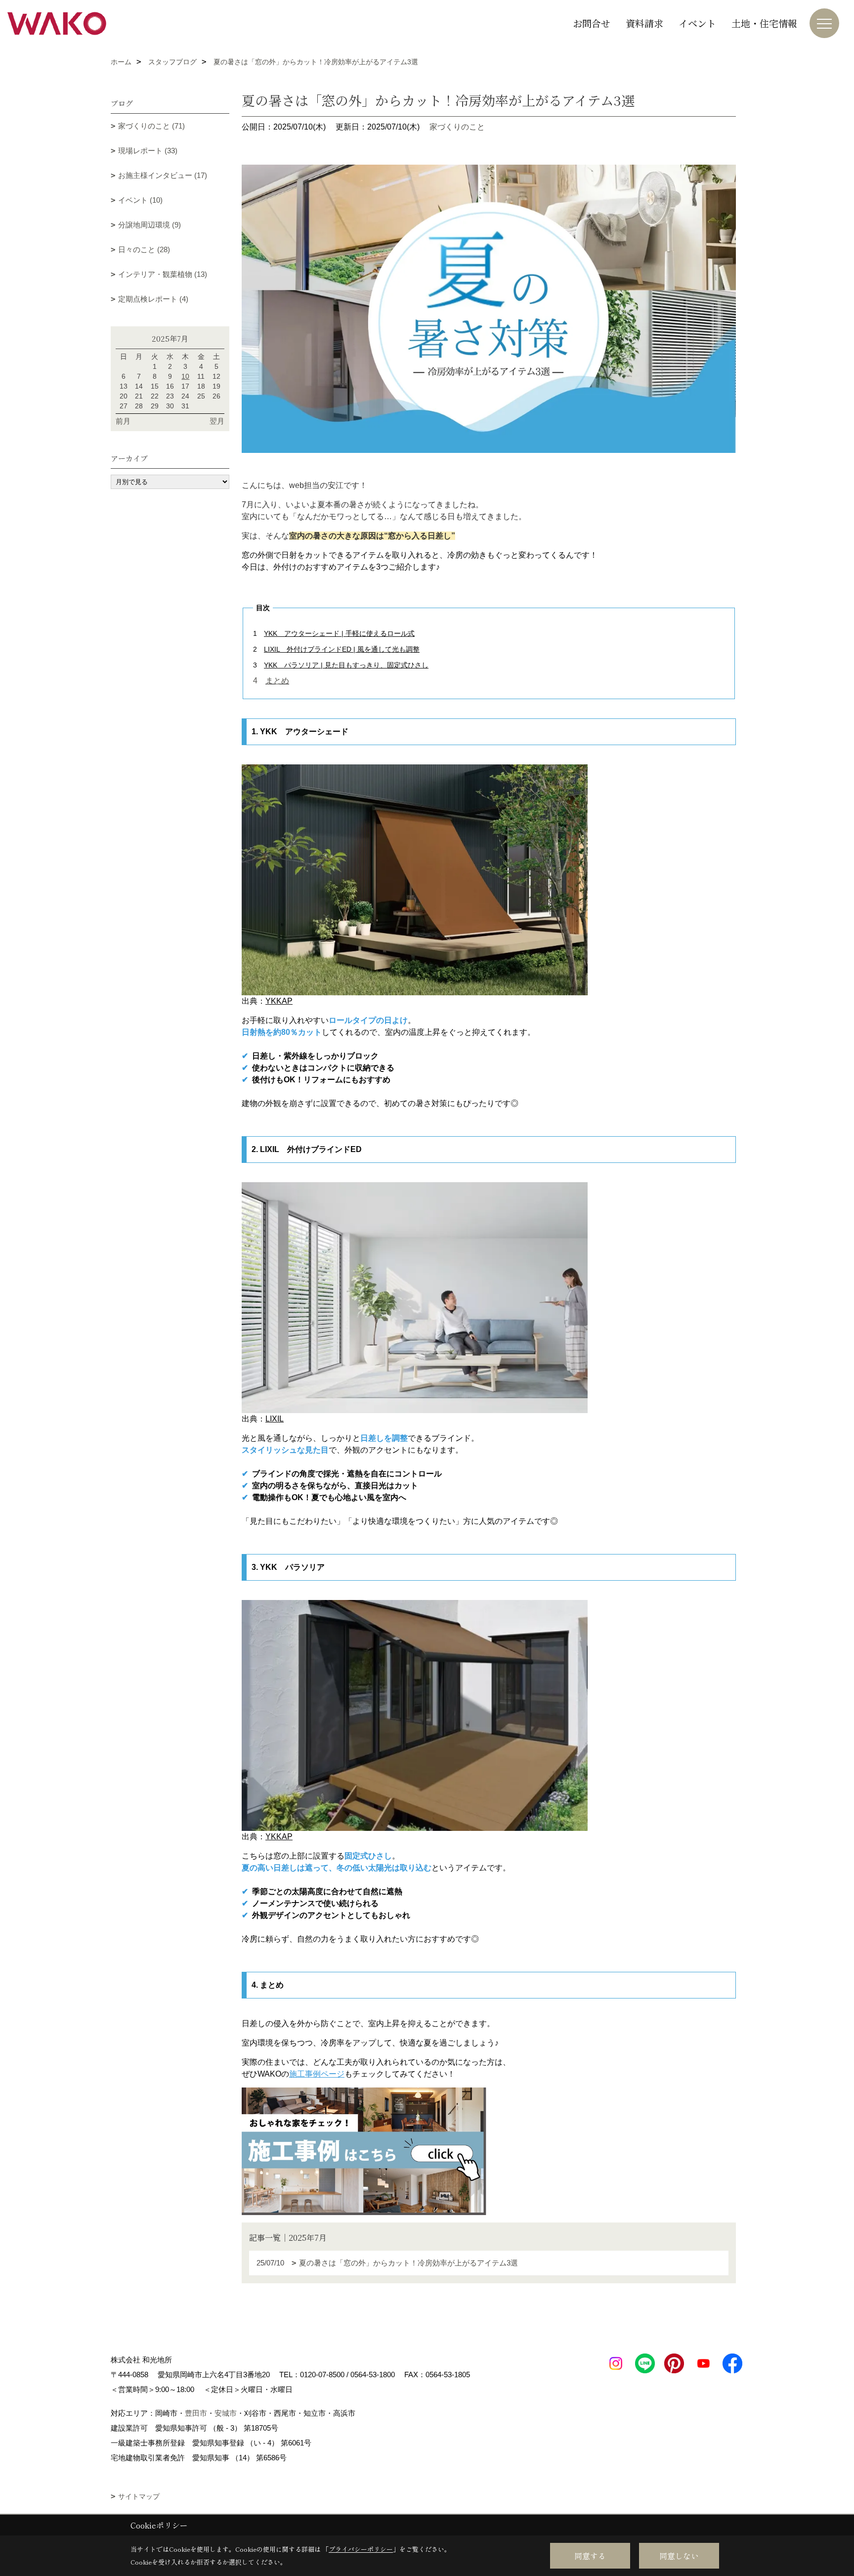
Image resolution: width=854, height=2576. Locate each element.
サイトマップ (139, 2496)
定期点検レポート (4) (153, 299)
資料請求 (644, 23)
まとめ (277, 681)
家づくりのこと (457, 127)
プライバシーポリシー (361, 2549)
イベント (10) (140, 200)
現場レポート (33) (148, 151)
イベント (697, 23)
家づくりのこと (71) (151, 126)
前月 (123, 421)
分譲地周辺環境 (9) (149, 225)
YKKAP (279, 1001)
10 (185, 376)
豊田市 (196, 2413)
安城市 (226, 2413)
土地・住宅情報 (764, 23)
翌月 (217, 421)
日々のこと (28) (144, 249)
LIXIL (275, 1419)
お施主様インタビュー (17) (163, 175)
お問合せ (592, 23)
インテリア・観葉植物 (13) (163, 274)
